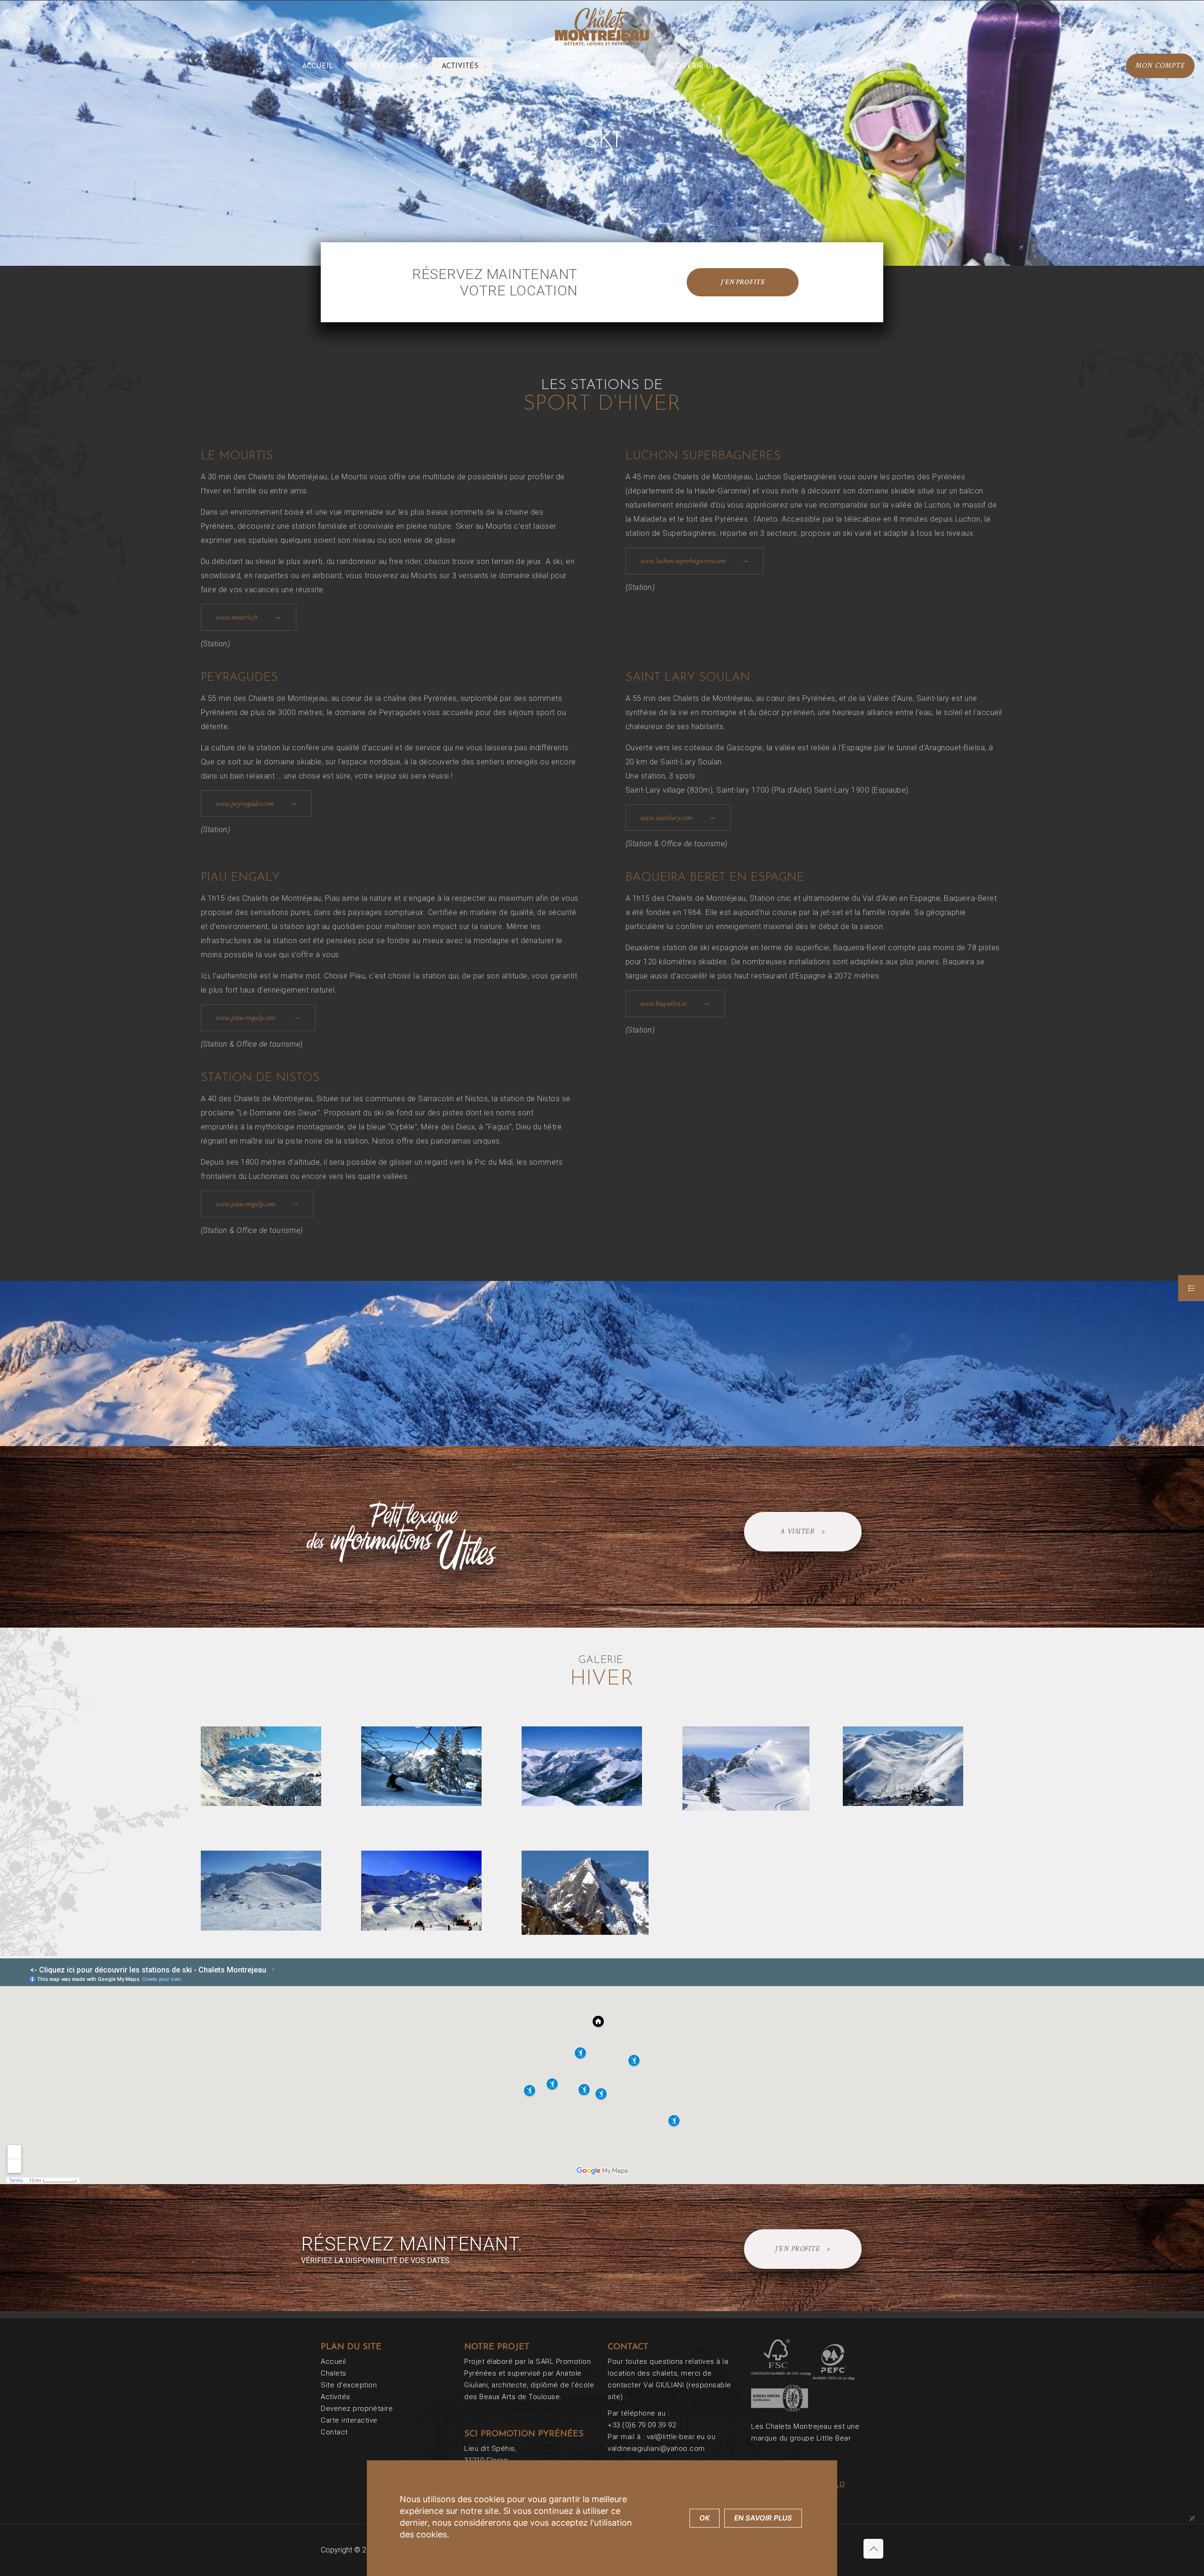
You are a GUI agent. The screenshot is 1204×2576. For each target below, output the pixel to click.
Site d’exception (349, 2385)
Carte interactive (349, 2420)
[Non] (1192, 2518)
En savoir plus (763, 2518)
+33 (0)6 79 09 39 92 (642, 2425)
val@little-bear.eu (676, 2437)
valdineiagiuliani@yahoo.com (656, 2449)
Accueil (333, 2361)
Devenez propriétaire (357, 2409)
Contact (334, 2432)
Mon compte (1160, 66)
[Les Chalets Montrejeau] (602, 26)
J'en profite (743, 282)
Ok (705, 2518)
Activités (336, 2397)
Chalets (334, 2373)
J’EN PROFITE (803, 2249)
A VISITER (803, 1531)
